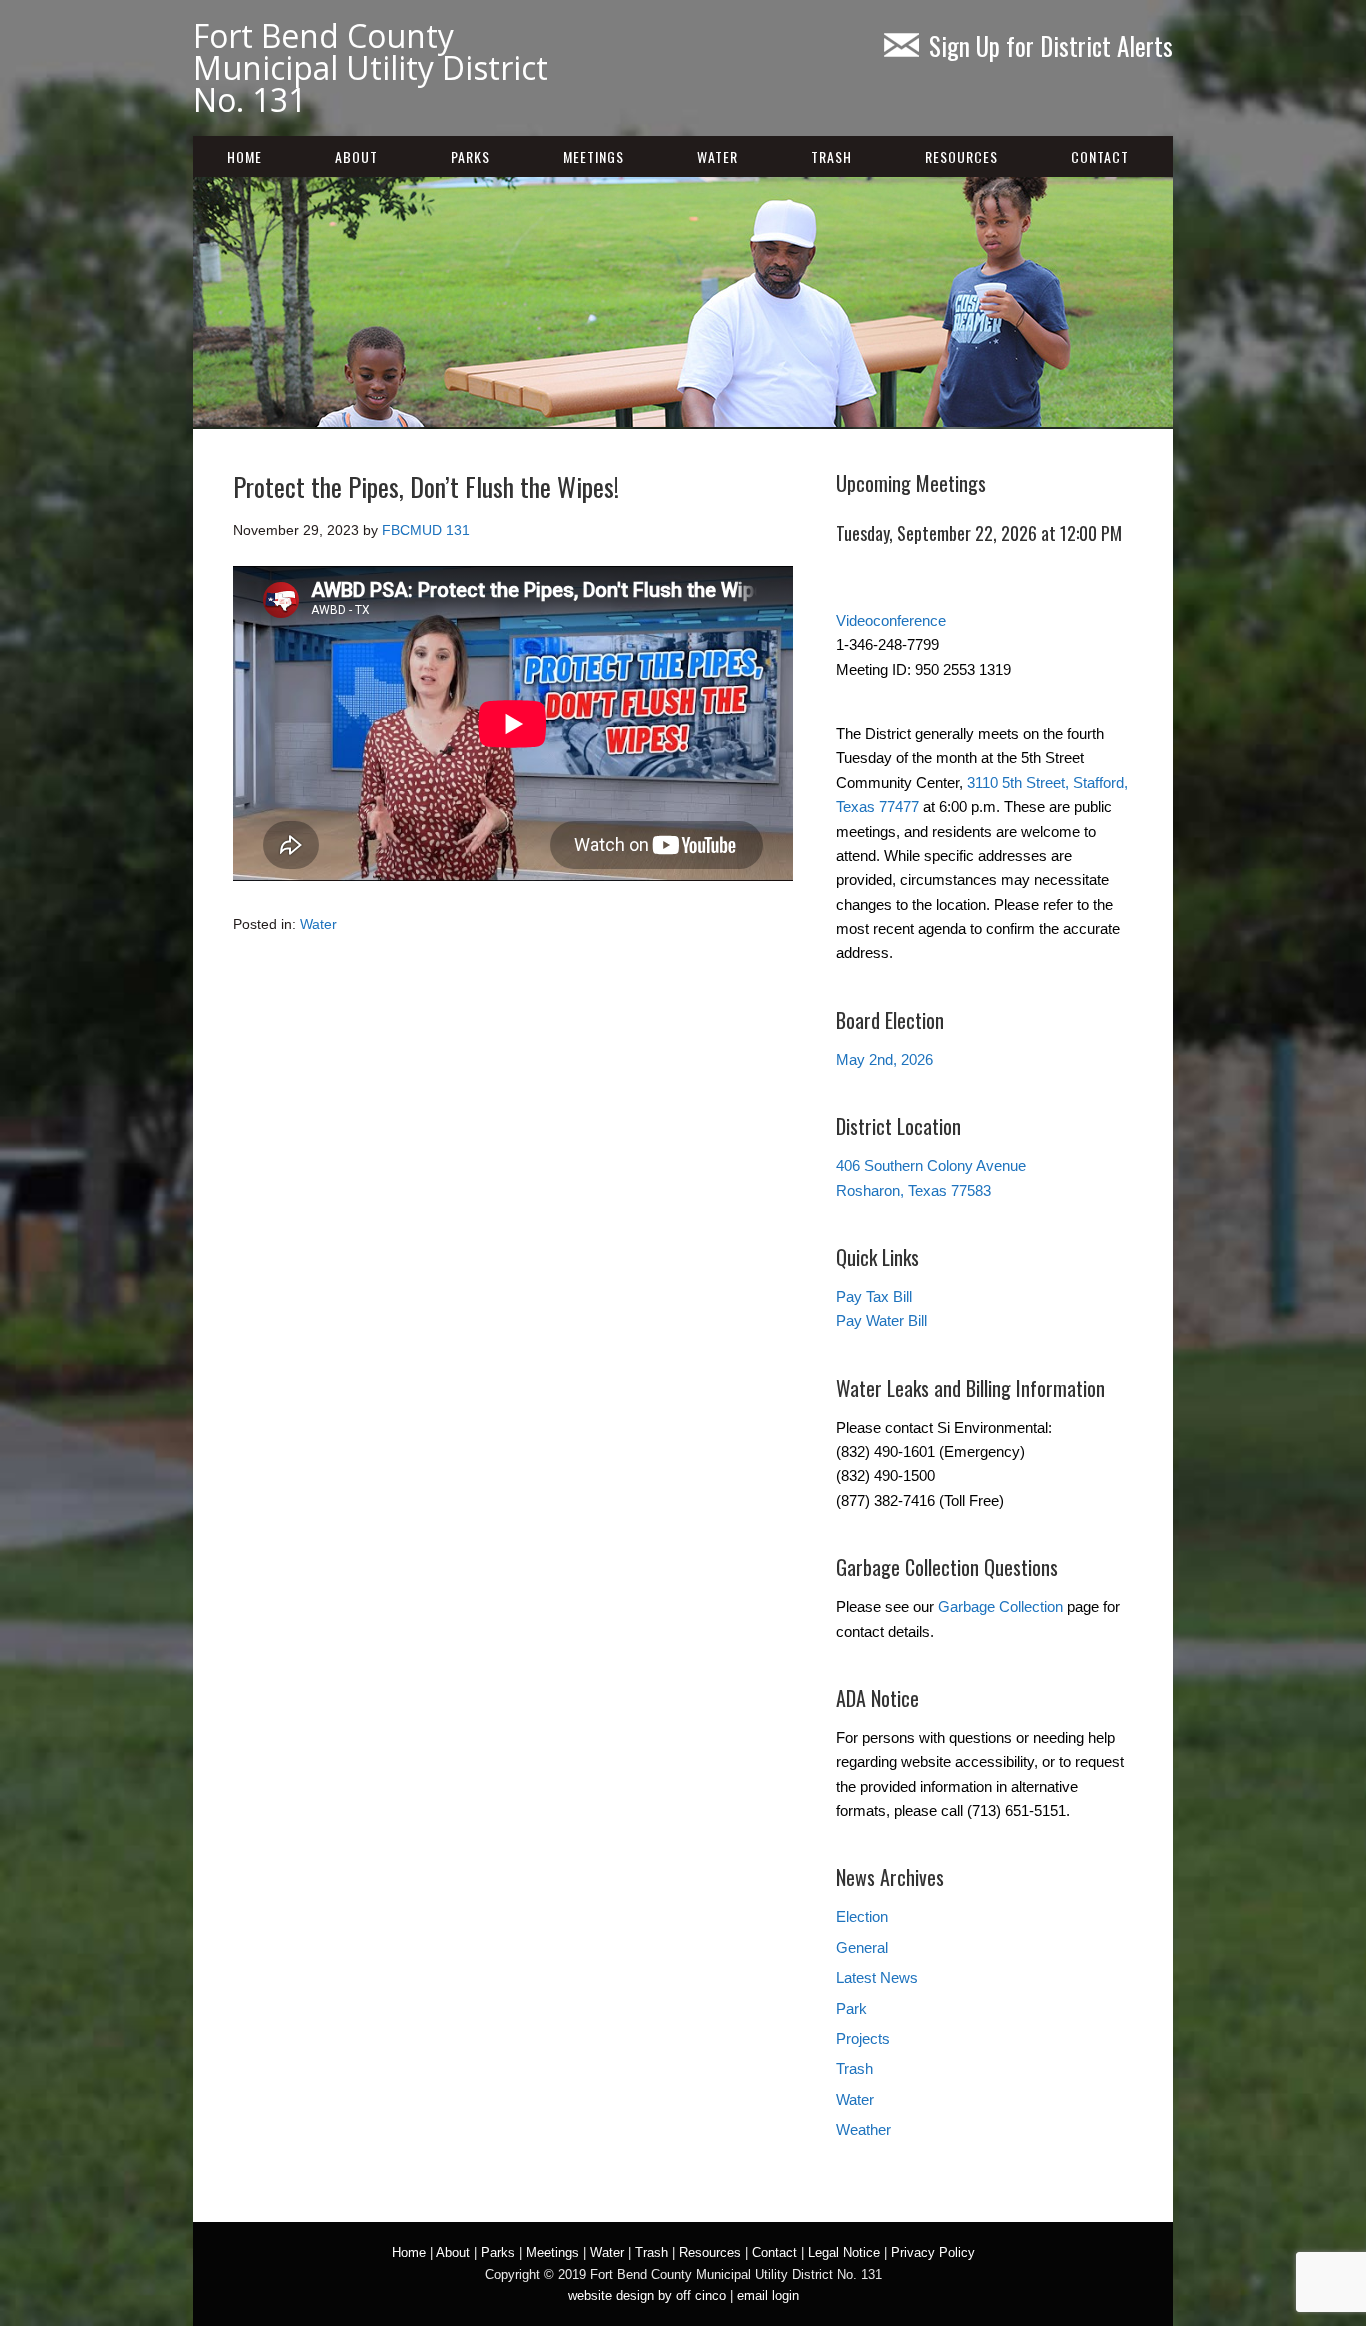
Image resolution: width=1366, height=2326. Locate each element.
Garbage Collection (1000, 1606)
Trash (831, 156)
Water (717, 156)
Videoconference (891, 620)
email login (768, 2295)
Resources (961, 156)
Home (244, 156)
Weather (863, 2129)
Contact (1100, 156)
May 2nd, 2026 (884, 1059)
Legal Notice (844, 2252)
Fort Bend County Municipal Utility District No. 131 (370, 67)
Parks (470, 156)
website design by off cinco (647, 2295)
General (862, 1947)
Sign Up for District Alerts (1051, 45)
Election (862, 1916)
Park (851, 2008)
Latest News (877, 1977)
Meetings (593, 156)
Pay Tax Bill (874, 1296)
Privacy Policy (933, 2252)
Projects (863, 2038)
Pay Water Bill (881, 1320)
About (356, 156)
